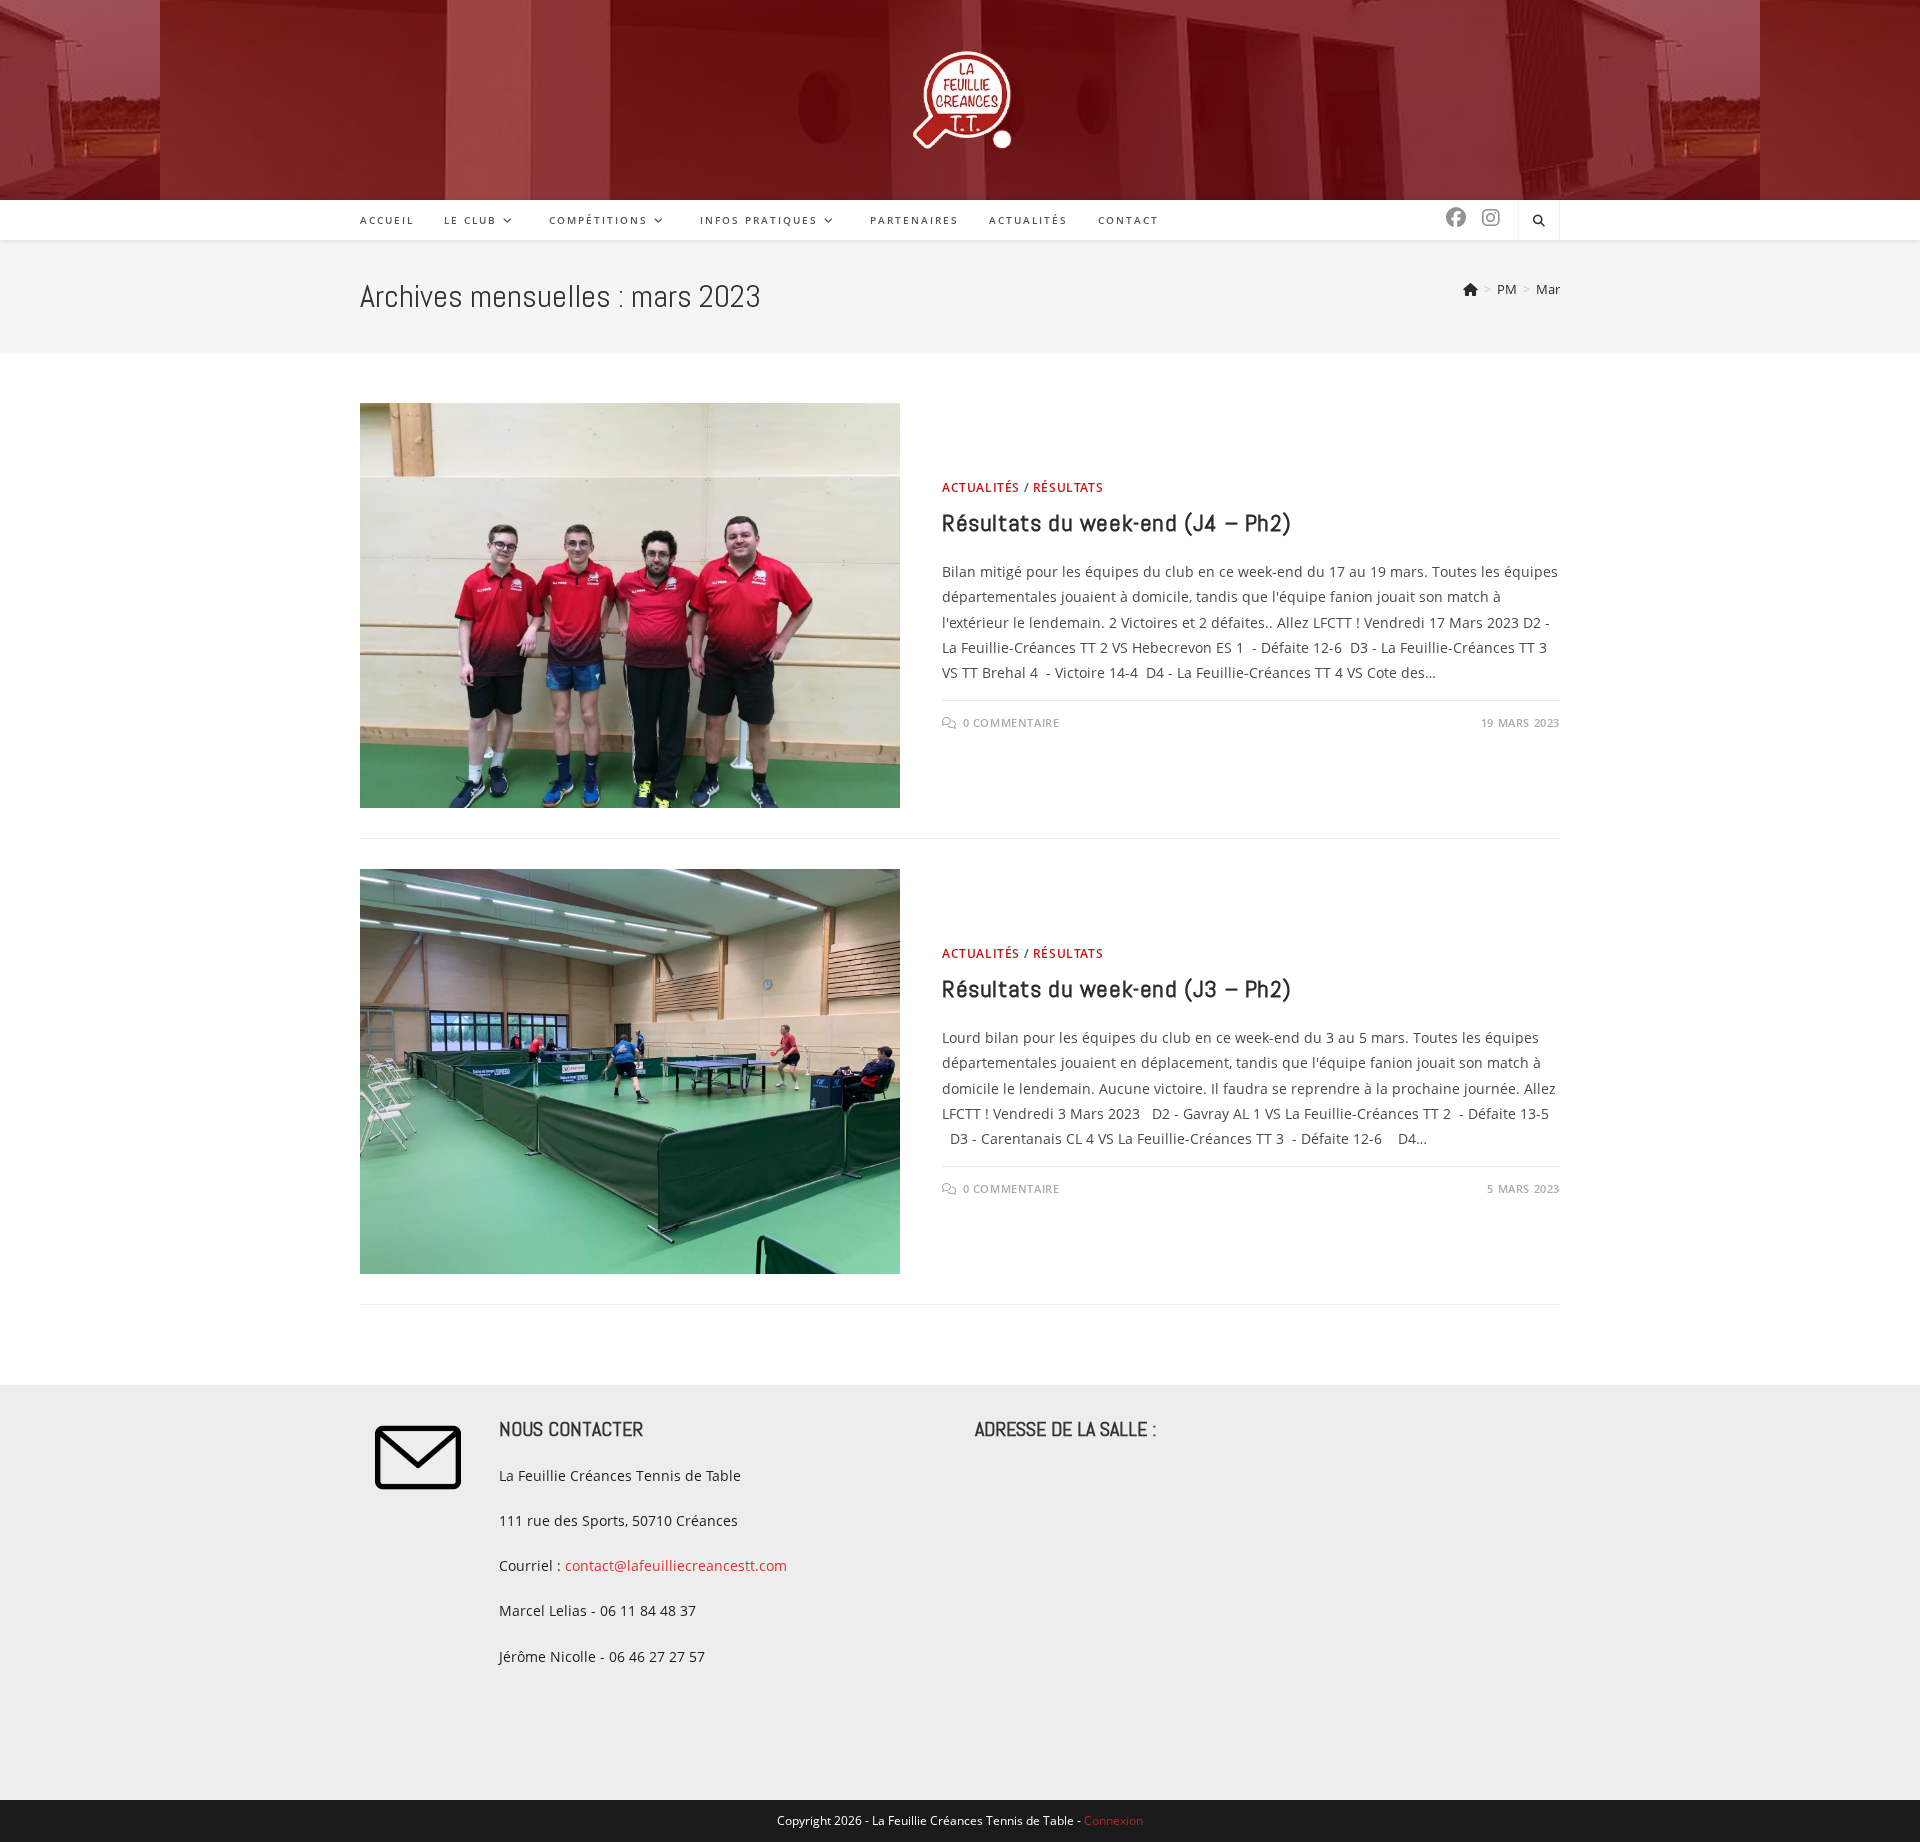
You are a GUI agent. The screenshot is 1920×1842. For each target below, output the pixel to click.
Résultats (1068, 487)
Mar (1548, 289)
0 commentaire (1011, 722)
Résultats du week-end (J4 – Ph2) (1116, 522)
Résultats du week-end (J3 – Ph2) (1116, 988)
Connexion (1113, 1820)
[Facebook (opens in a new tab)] (1456, 218)
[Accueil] (1470, 289)
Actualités (981, 487)
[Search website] (1539, 221)
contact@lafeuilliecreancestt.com (676, 1565)
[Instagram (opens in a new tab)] (1491, 218)
